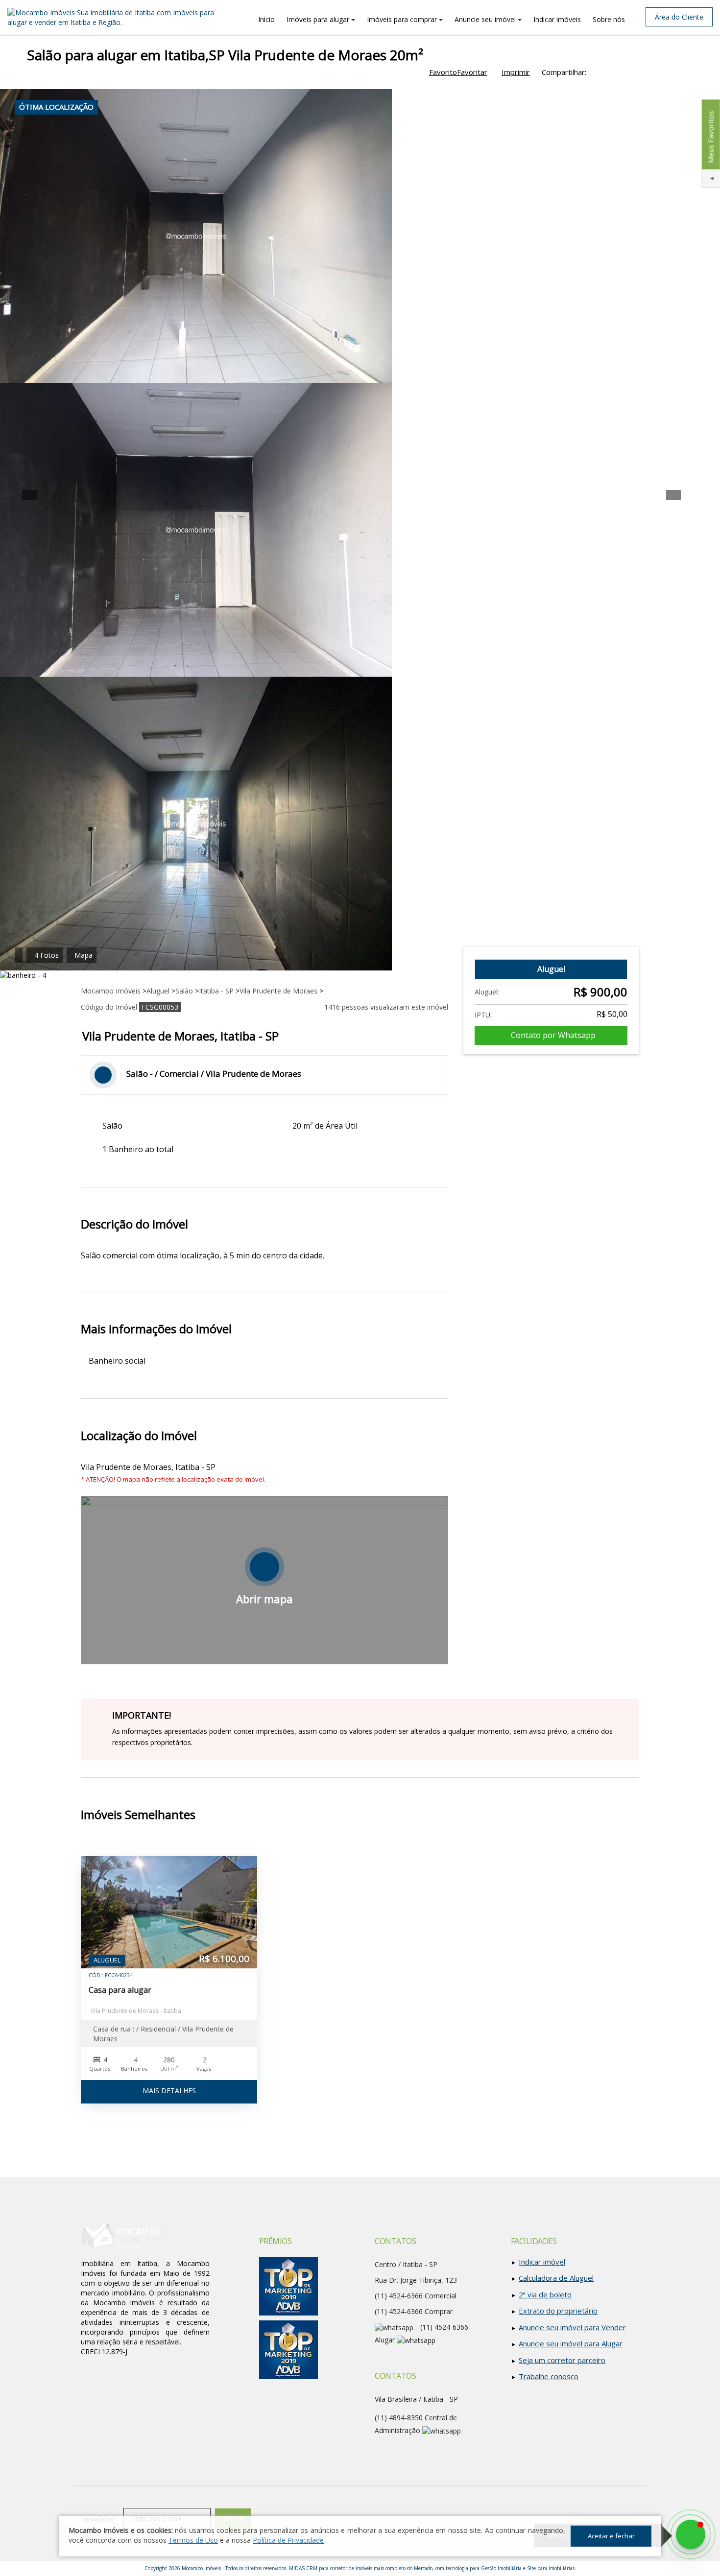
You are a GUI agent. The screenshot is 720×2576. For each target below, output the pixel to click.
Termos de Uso (193, 2540)
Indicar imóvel (542, 2262)
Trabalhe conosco (549, 2376)
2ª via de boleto (545, 2294)
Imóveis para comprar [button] (402, 19)
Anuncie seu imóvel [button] (485, 19)
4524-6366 (399, 2311)
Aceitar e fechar (611, 2536)
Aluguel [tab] (551, 969)
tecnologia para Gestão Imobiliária (484, 2568)
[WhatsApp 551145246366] (691, 2534)
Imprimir (516, 72)
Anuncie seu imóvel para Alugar (571, 2343)
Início (266, 19)
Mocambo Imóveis (201, 2568)
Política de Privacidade (288, 2540)
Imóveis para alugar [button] (318, 19)
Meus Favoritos (710, 137)
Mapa (84, 955)
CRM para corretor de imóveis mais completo (356, 2568)
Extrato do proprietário (558, 2311)
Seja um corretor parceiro (562, 2360)
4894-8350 (399, 2418)
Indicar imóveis (557, 19)
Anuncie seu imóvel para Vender (572, 2327)
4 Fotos (47, 955)
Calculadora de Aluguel (556, 2278)
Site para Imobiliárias (551, 2568)
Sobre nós (609, 19)
